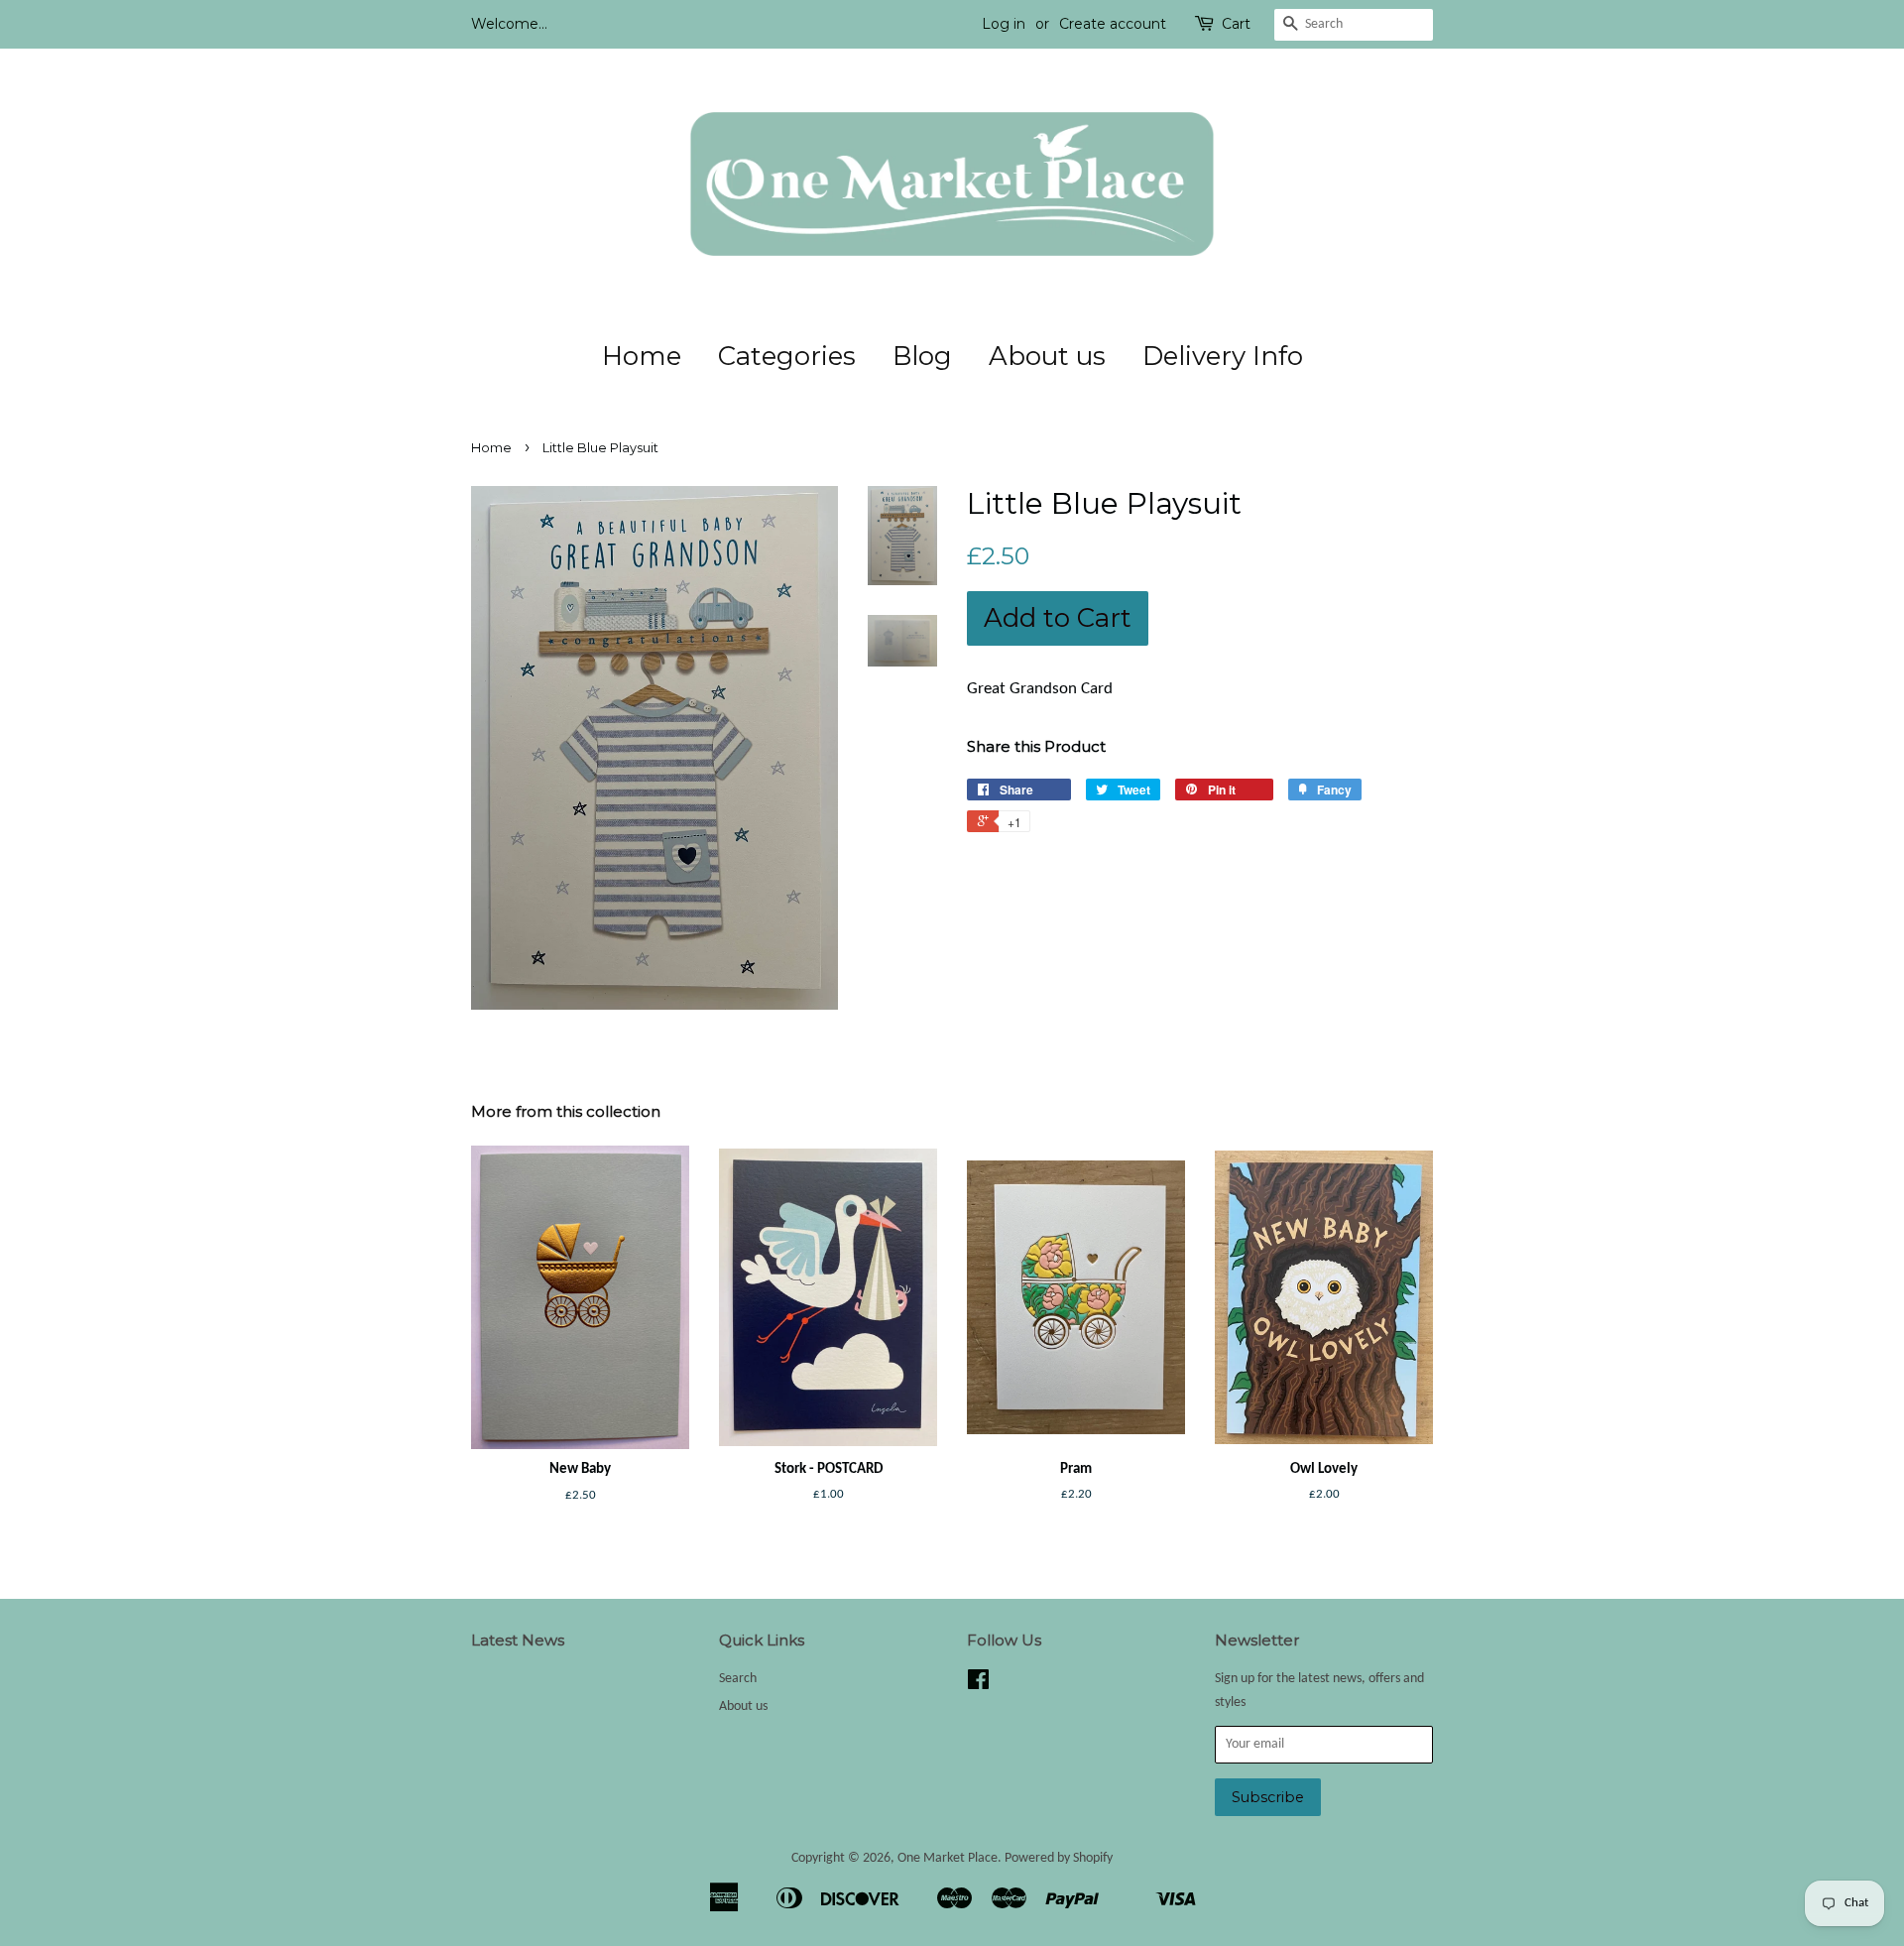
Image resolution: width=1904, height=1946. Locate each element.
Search (738, 1679)
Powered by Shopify (1059, 1858)
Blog (922, 356)
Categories (787, 356)
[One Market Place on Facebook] (978, 1685)
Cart (1236, 24)
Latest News (518, 1640)
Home (642, 356)
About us (1047, 356)
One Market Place (948, 1858)
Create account (1113, 24)
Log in (1004, 24)
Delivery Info (1223, 356)
